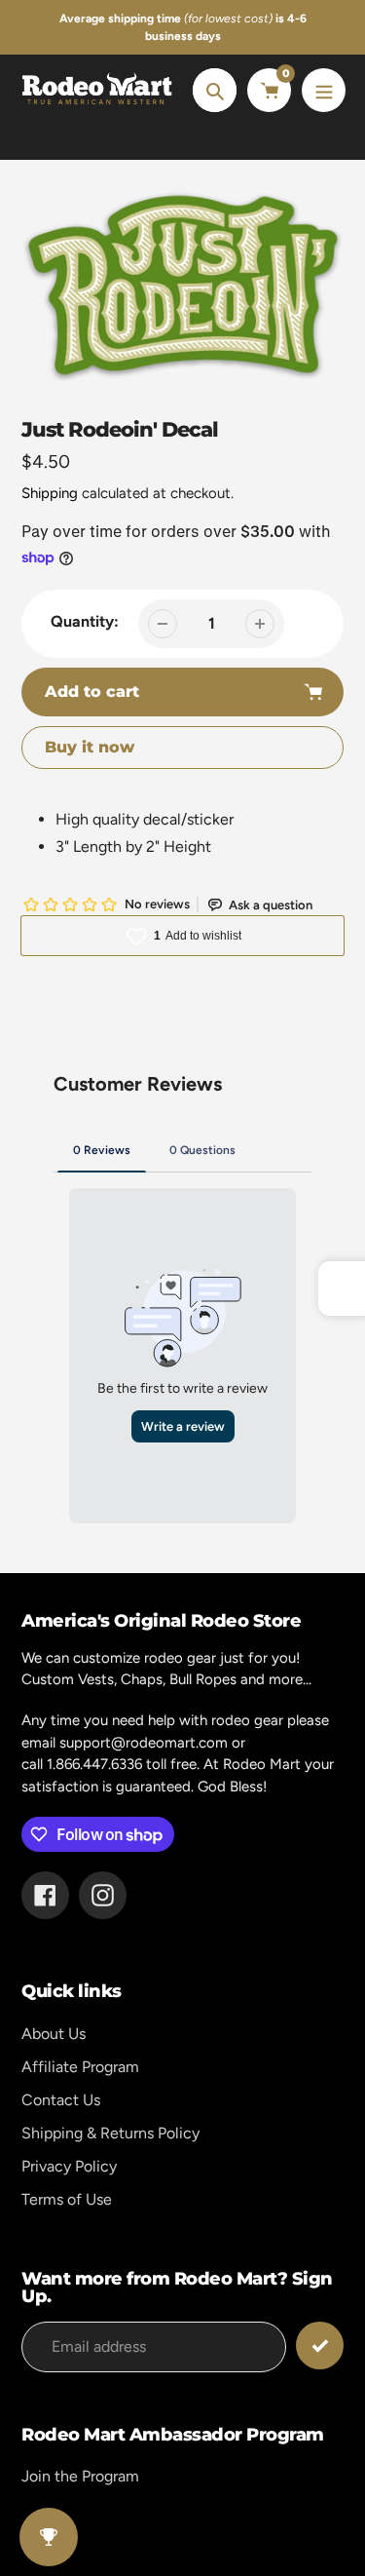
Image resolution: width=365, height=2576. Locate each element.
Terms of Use (67, 2199)
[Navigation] (324, 90)
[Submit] (320, 2345)
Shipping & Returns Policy (110, 2133)
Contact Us (61, 2100)
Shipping (50, 493)
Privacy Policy (69, 2166)
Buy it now (90, 747)
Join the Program (80, 2476)
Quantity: (85, 621)
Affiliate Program (80, 2067)
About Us (54, 2034)
